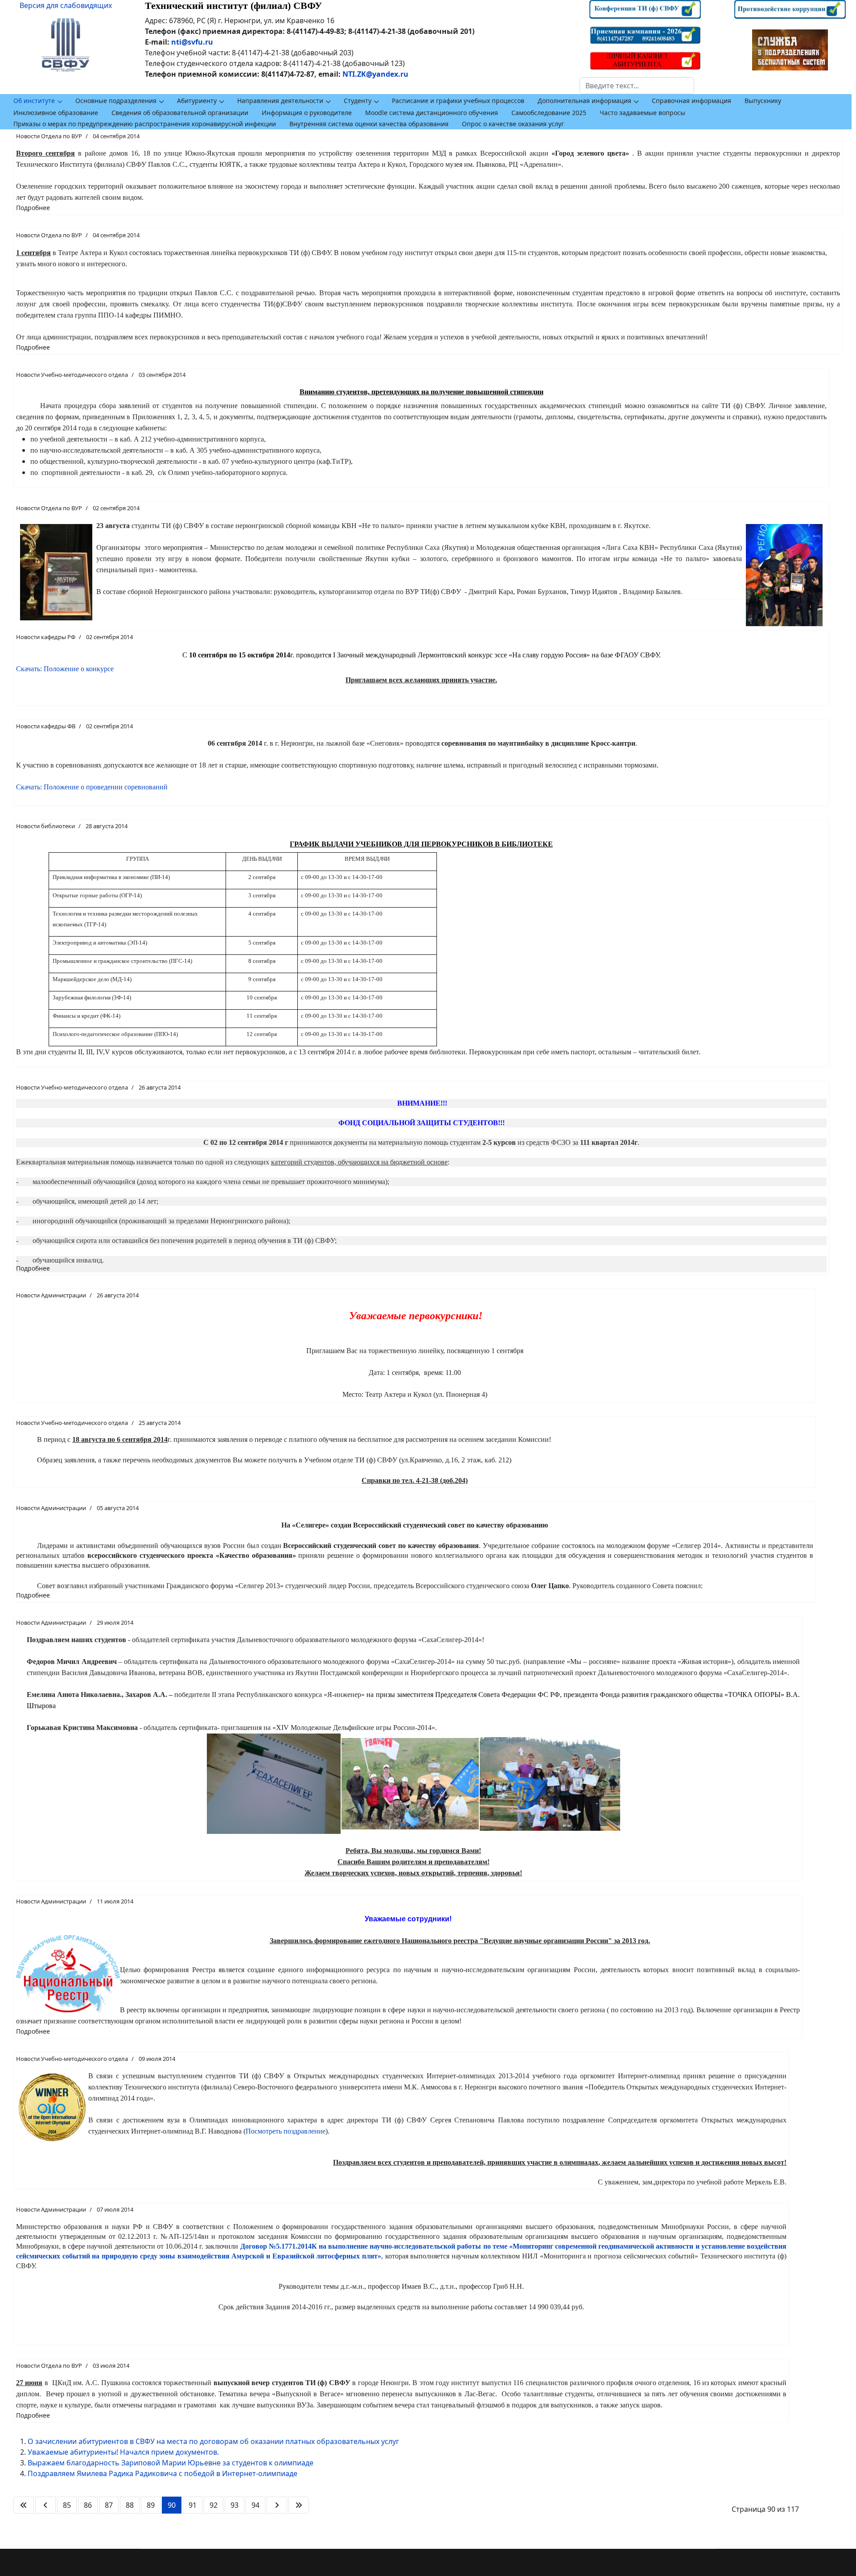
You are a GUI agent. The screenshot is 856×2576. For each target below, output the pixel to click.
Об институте (34, 101)
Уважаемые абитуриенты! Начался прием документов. (123, 2452)
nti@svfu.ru (192, 42)
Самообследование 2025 (549, 113)
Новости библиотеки (45, 826)
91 (193, 2505)
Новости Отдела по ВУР (49, 136)
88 (130, 2505)
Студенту (358, 101)
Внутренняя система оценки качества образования (369, 124)
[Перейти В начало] (24, 2505)
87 (109, 2505)
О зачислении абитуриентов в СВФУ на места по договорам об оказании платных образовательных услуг (213, 2441)
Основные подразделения (116, 101)
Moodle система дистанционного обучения (432, 113)
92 (214, 2505)
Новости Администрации (51, 1295)
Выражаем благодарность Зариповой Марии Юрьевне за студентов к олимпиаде (171, 2463)
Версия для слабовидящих (66, 5)
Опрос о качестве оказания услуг (513, 124)
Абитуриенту (197, 101)
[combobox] (637, 86)
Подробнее (33, 208)
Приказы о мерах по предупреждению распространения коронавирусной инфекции (145, 124)
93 (235, 2505)
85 (67, 2505)
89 (151, 2505)
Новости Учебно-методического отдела (72, 375)
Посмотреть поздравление (286, 2131)
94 (255, 2505)
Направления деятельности (280, 101)
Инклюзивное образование (56, 113)
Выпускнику (763, 101)
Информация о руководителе (307, 113)
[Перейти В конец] (299, 2505)
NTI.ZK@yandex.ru (375, 74)
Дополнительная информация (584, 101)
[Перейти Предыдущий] (45, 2505)
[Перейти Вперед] (277, 2505)
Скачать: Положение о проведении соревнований (92, 787)
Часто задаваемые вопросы (642, 113)
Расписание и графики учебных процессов (458, 101)
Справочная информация (691, 101)
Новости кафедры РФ (46, 637)
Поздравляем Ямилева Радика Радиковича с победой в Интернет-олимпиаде (163, 2473)
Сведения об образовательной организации (180, 113)
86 (88, 2505)
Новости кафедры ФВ (46, 726)
